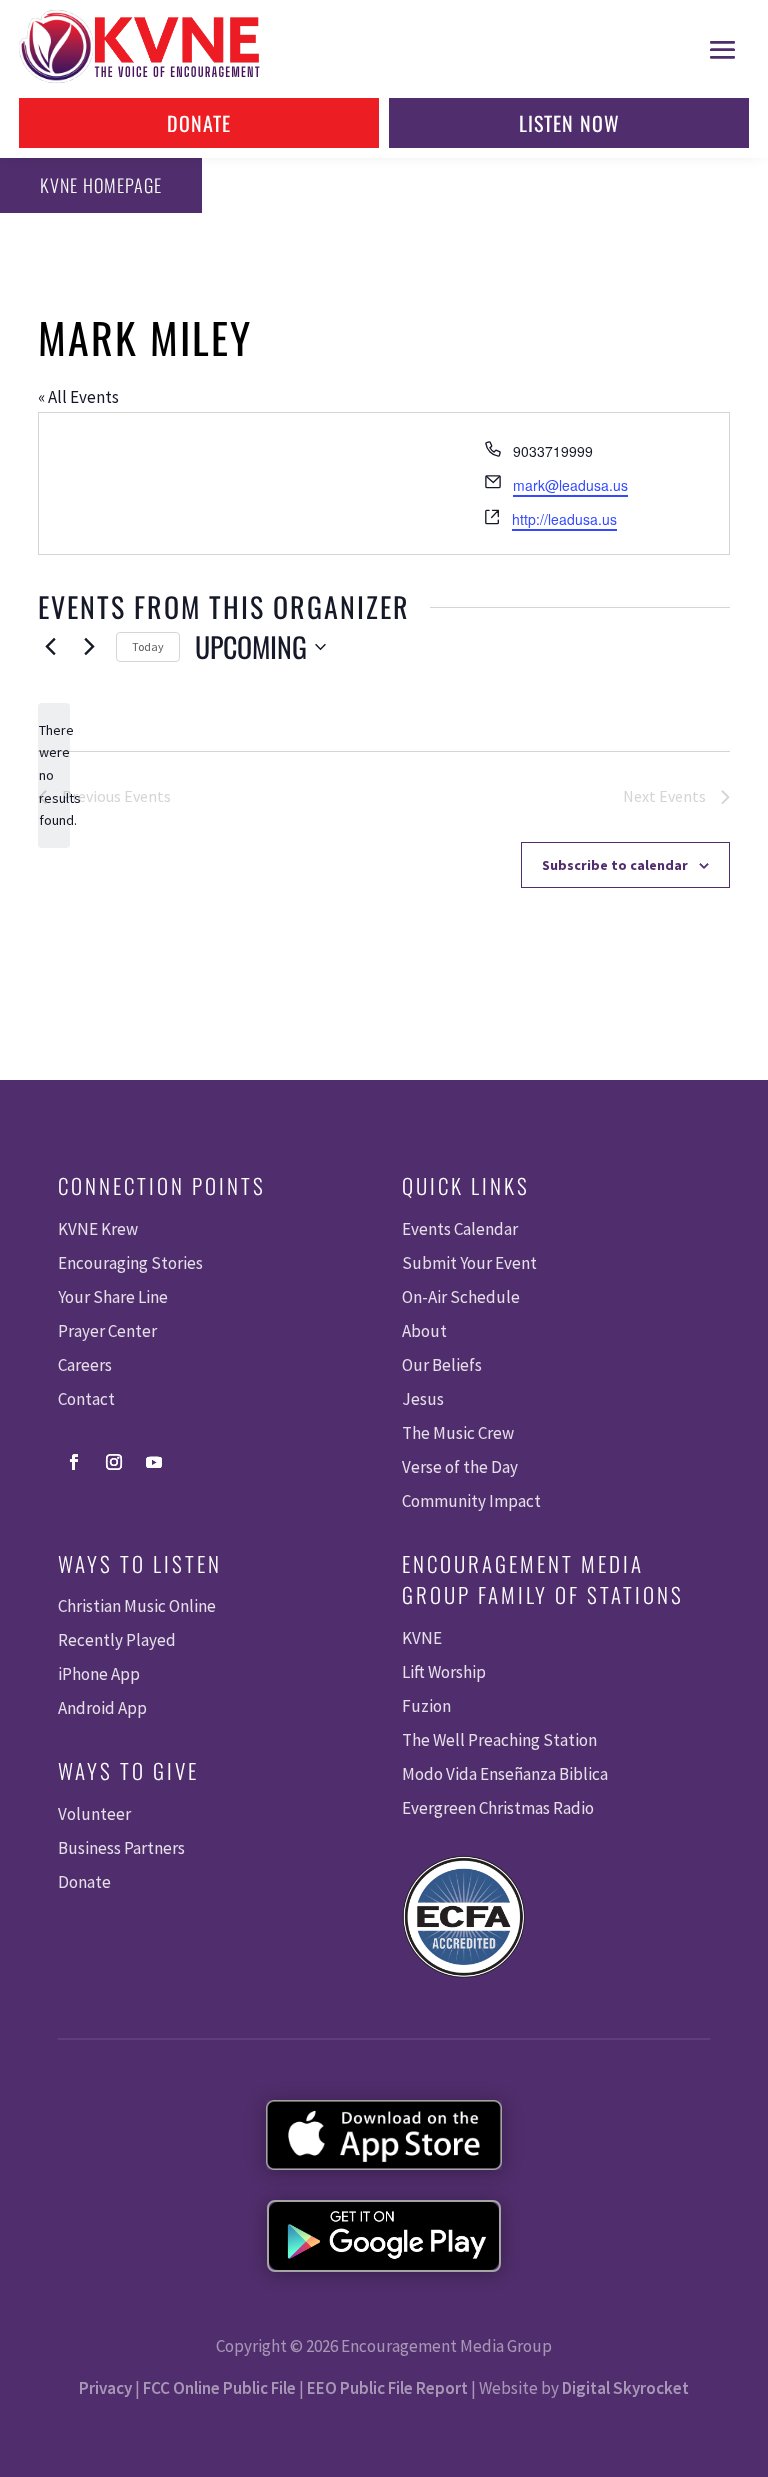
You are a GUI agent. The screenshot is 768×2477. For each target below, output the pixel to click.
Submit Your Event (469, 1263)
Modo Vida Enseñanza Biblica (505, 1774)
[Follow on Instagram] (114, 1462)
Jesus (423, 1399)
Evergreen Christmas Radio (498, 1808)
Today (148, 646)
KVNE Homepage (101, 185)
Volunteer (94, 1814)
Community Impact (471, 1501)
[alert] (54, 775)
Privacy (105, 2388)
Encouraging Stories (130, 1263)
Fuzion (426, 1706)
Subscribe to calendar (615, 865)
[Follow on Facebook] (74, 1462)
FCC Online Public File (219, 2388)
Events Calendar (460, 1229)
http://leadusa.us (564, 519)
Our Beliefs (442, 1365)
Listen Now (569, 123)
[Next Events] (89, 647)
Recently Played (117, 1640)
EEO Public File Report (387, 2388)
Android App (102, 1708)
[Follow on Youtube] (154, 1462)
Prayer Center (107, 1331)
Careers (85, 1365)
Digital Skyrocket (625, 2388)
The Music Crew (458, 1433)
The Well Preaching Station (499, 1740)
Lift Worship (444, 1672)
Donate (199, 123)
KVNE (422, 1638)
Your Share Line (113, 1297)
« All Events (78, 397)
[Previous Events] (50, 647)
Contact (86, 1399)
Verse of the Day (460, 1467)
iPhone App (99, 1674)
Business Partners (121, 1848)
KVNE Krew (98, 1229)
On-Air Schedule (461, 1297)
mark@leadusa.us (570, 485)
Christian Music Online (137, 1606)
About (424, 1331)
